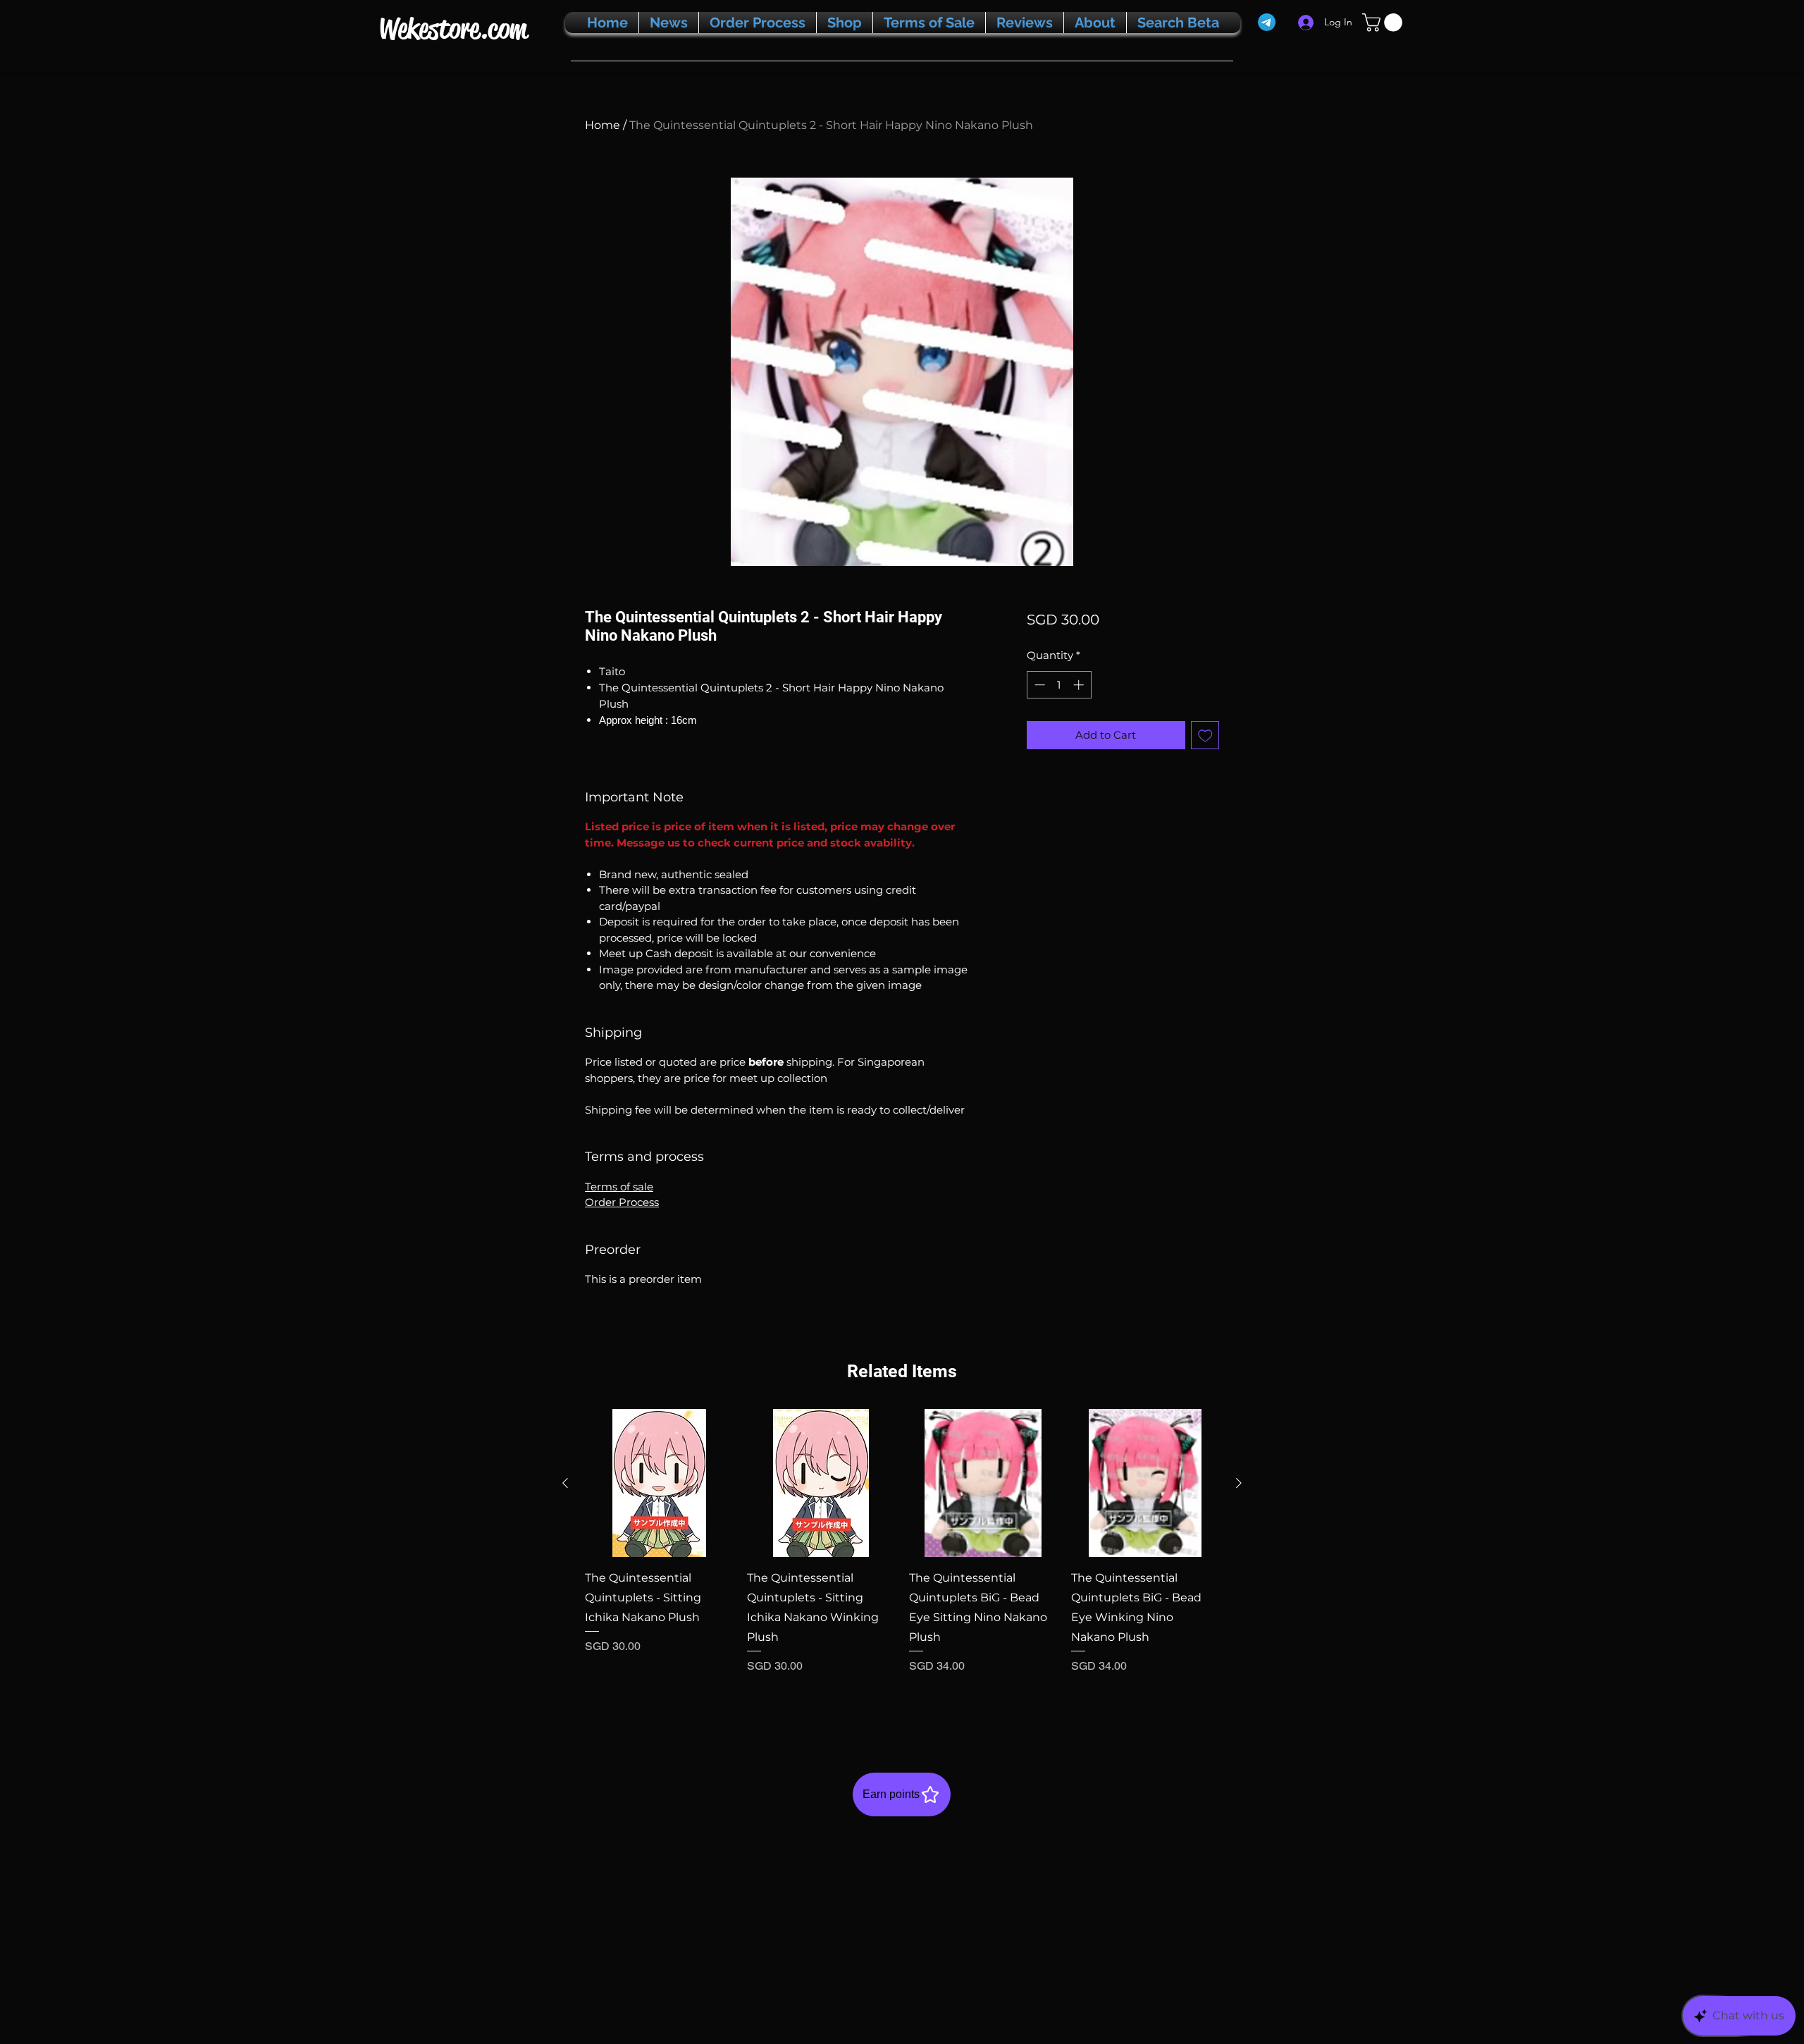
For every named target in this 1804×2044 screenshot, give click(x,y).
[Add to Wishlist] (1205, 735)
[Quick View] (659, 1483)
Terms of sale (619, 1187)
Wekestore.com (453, 29)
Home (603, 125)
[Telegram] (1267, 22)
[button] (1384, 23)
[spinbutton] (1059, 685)
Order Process (622, 1202)
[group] (902, 1560)
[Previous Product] (565, 1483)
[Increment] (1080, 685)
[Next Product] (1239, 1483)
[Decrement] (1038, 685)
